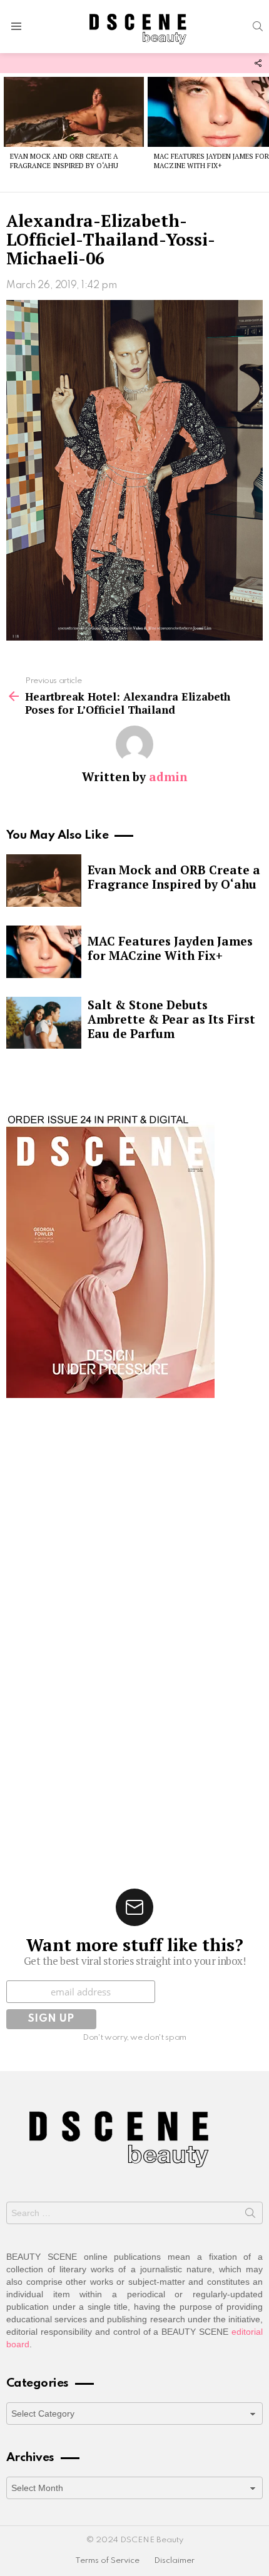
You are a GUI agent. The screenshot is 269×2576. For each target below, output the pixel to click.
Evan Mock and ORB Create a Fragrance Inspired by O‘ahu (64, 161)
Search (250, 2215)
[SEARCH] (258, 26)
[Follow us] (258, 63)
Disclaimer (174, 2561)
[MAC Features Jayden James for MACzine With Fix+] (44, 952)
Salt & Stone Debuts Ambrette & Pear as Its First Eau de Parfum (171, 1019)
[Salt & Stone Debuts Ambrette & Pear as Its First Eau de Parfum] (44, 1023)
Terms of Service (107, 2561)
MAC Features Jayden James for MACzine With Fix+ (211, 161)
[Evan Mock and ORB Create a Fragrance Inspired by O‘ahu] (74, 112)
